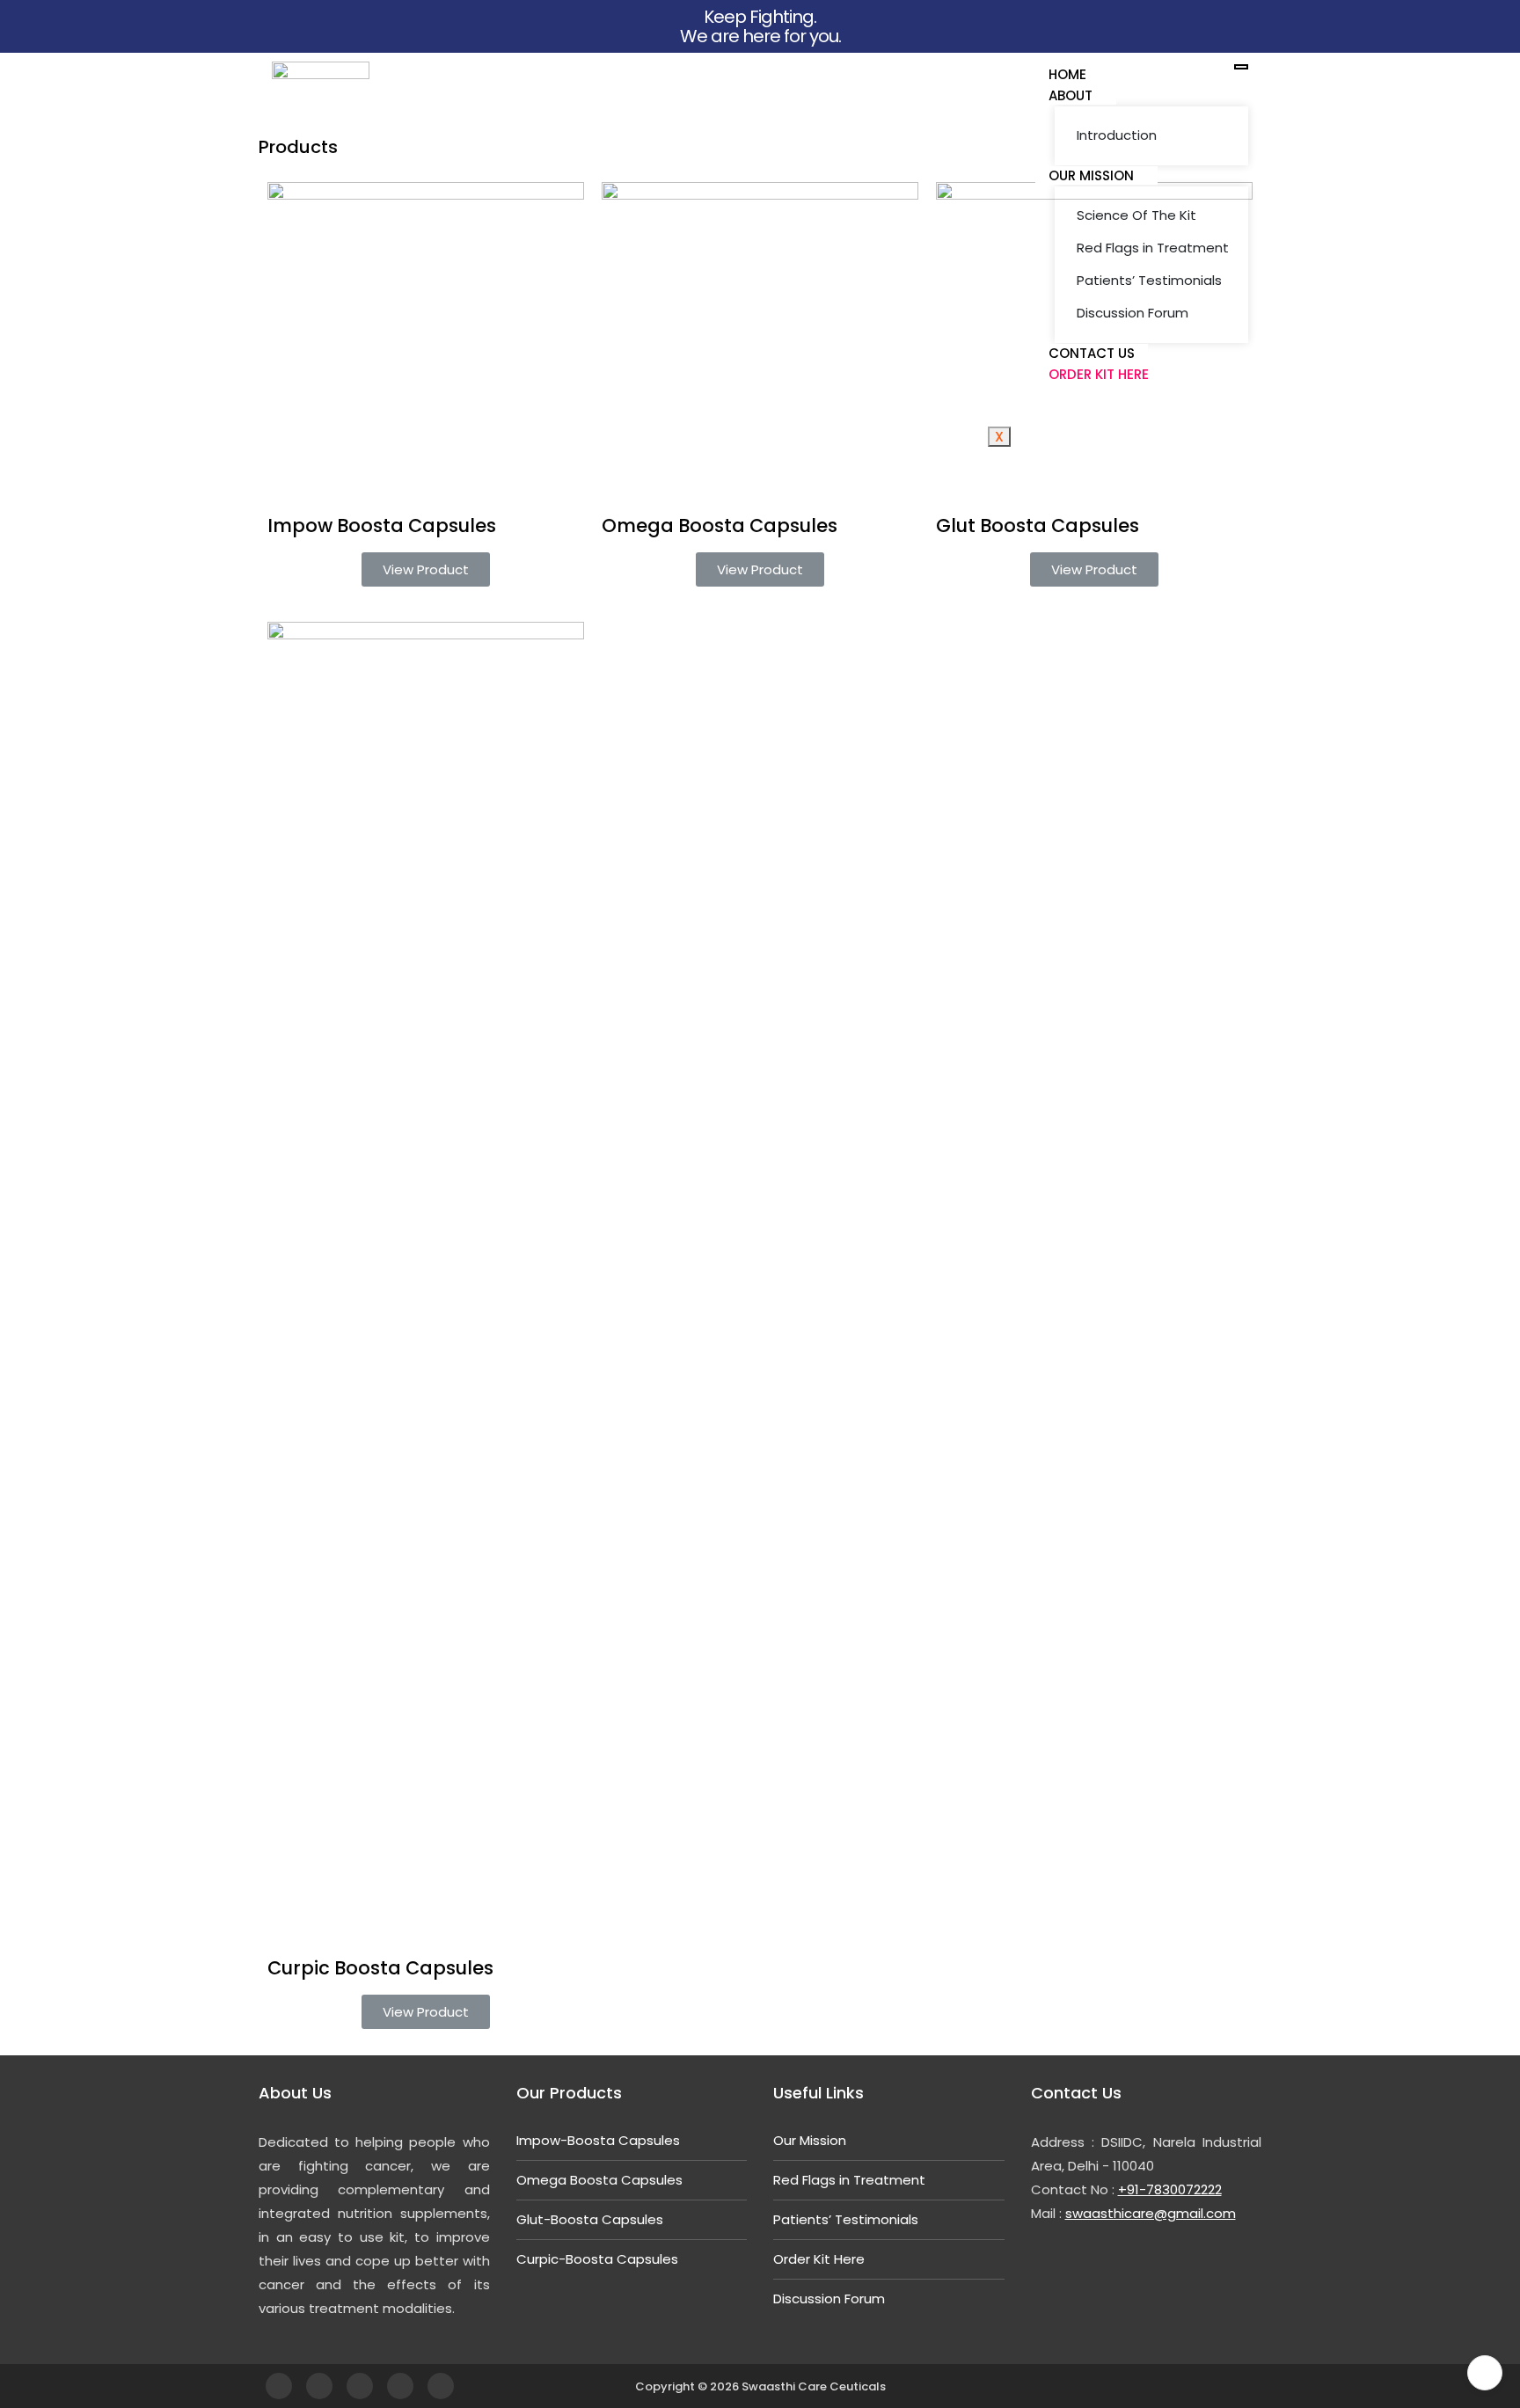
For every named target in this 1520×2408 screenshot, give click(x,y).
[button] (426, 569)
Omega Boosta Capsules (599, 2180)
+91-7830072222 (1170, 2189)
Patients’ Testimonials (1149, 280)
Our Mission (1091, 175)
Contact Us (1092, 353)
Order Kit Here (1099, 374)
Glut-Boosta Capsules (590, 2219)
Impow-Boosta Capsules (598, 2140)
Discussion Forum (1133, 313)
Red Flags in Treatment (1153, 248)
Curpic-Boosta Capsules (597, 2259)
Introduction (1117, 135)
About (1071, 95)
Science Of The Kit (1136, 215)
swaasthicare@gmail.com (1151, 2213)
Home (1067, 74)
